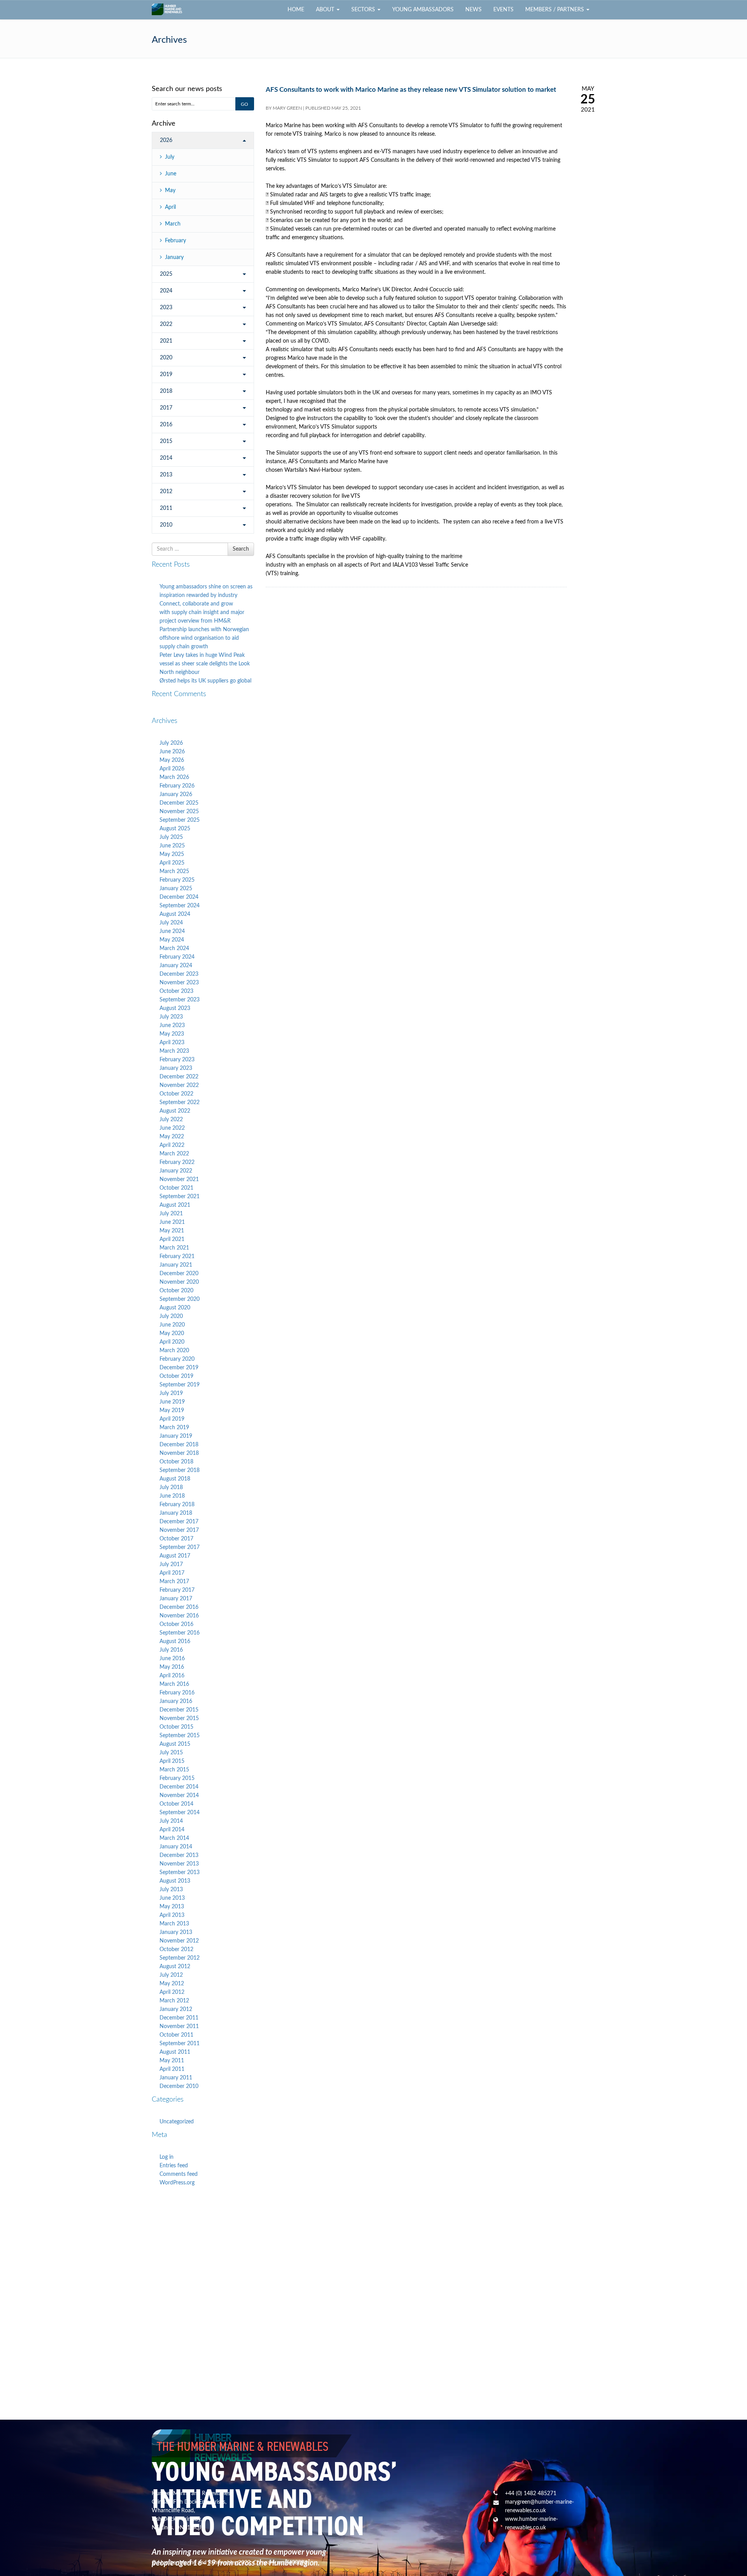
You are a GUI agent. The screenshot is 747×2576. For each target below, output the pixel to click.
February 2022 (177, 1162)
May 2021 (172, 1231)
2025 (166, 274)
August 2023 (175, 1008)
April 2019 (172, 1419)
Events (503, 10)
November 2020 (179, 1282)
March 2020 (174, 1351)
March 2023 (174, 1051)
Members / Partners (555, 10)
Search (241, 549)
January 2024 (176, 966)
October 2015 (176, 1727)
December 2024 (179, 897)
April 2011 (172, 2069)
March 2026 (174, 777)
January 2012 (176, 2009)
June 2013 (172, 1898)
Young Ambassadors (423, 10)
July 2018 (171, 1487)
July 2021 (171, 1214)
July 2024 (171, 923)
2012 (166, 492)
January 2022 (176, 1171)
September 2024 (180, 906)
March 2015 (174, 1770)
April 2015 (172, 1761)
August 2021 (175, 1205)
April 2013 (172, 1915)
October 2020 (176, 1291)
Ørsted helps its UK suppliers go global (205, 681)
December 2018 (179, 1445)
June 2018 (172, 1496)
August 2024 (175, 914)
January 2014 (176, 1847)
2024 (166, 291)
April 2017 (172, 1573)
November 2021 (179, 1179)
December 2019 (179, 1368)
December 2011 (179, 2018)
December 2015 (179, 1710)
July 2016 (171, 1650)
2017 (166, 408)
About (326, 10)
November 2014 (179, 1795)
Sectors (364, 10)
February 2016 (177, 1693)
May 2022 (172, 1137)
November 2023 (179, 983)
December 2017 (179, 1522)
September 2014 (180, 1813)
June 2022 (172, 1128)
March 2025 (174, 871)
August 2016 (175, 1641)
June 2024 (172, 931)
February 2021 (177, 1256)
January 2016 (176, 1701)
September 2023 (180, 1000)
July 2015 (171, 1753)
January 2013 (176, 1932)
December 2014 (179, 1787)
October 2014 (176, 1804)
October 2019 (176, 1376)
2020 (166, 358)
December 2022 (179, 1077)
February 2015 (177, 1778)
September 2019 (180, 1385)
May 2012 (172, 1984)
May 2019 (172, 1410)
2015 (166, 441)
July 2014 (171, 1821)
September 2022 (180, 1102)
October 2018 (176, 1462)
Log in (167, 2157)
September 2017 (180, 1547)
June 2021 (172, 1222)
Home (296, 10)
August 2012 (175, 1967)
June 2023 (172, 1025)
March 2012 (174, 2001)
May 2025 (172, 854)
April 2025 (172, 863)
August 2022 (175, 1111)
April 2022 (172, 1145)
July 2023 (171, 1017)
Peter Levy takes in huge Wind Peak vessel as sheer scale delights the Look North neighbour (205, 664)
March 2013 (174, 1924)
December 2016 (179, 1607)
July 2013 (171, 1890)
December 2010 (179, 2086)
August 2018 (175, 1479)
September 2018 (180, 1470)
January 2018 (176, 1513)
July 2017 (171, 1564)
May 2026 (172, 760)
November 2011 (179, 2026)
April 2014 (172, 1830)
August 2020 (175, 1308)
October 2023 (176, 991)
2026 (166, 140)
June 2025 (172, 846)
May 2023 (172, 1034)
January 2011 (176, 2078)
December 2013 (179, 1855)
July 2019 (171, 1393)
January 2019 (176, 1436)
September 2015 (180, 1736)
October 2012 (176, 1949)
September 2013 (180, 1872)
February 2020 (177, 1359)
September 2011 (180, 2044)
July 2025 (171, 837)
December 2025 (179, 803)
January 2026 (176, 794)
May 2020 (172, 1333)
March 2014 (174, 1838)
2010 (166, 525)
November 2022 (179, 1085)
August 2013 (175, 1881)
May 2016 (172, 1667)
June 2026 (172, 752)
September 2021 (180, 1197)
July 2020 (171, 1316)
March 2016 (174, 1684)
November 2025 (179, 812)
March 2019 (174, 1428)
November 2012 (179, 1941)
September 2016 (180, 1633)
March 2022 (174, 1154)
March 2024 (174, 948)
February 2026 (177, 786)
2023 (166, 308)
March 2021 (174, 1248)
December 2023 (179, 974)
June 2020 (172, 1325)
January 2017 (176, 1599)
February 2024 (177, 957)
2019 (166, 374)
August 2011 (175, 2052)
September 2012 (180, 1958)
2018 (166, 391)
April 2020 (172, 1342)
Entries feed (174, 2166)
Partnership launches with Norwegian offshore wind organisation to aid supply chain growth (204, 638)
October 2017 (176, 1539)
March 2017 (174, 1582)
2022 (166, 324)
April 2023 (172, 1043)
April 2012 (172, 1992)
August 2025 (175, 829)
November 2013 (179, 1864)
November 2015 (179, 1718)
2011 (166, 508)
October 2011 (176, 2035)
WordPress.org (177, 2183)
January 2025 (176, 889)
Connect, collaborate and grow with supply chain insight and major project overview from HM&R (202, 612)
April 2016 (172, 1676)
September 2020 (180, 1299)
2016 (166, 425)
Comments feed (179, 2174)
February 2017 (177, 1590)
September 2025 (180, 820)
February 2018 (177, 1505)
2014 (166, 458)
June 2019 (172, 1402)
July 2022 (171, 1120)
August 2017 (175, 1556)
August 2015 (175, 1744)
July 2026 (171, 743)
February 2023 (177, 1060)
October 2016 (176, 1624)
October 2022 (176, 1094)
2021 (166, 341)
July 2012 (171, 1975)
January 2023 (176, 1068)
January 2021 (176, 1265)
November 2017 (179, 1530)
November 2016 (179, 1616)
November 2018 (179, 1453)
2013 (166, 475)
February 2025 (177, 880)
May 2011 (172, 2061)
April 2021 (172, 1239)
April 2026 (172, 769)
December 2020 (179, 1274)
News (473, 10)
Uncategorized (177, 2122)
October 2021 (176, 1188)
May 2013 (172, 1907)
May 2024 (172, 940)
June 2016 (172, 1659)
